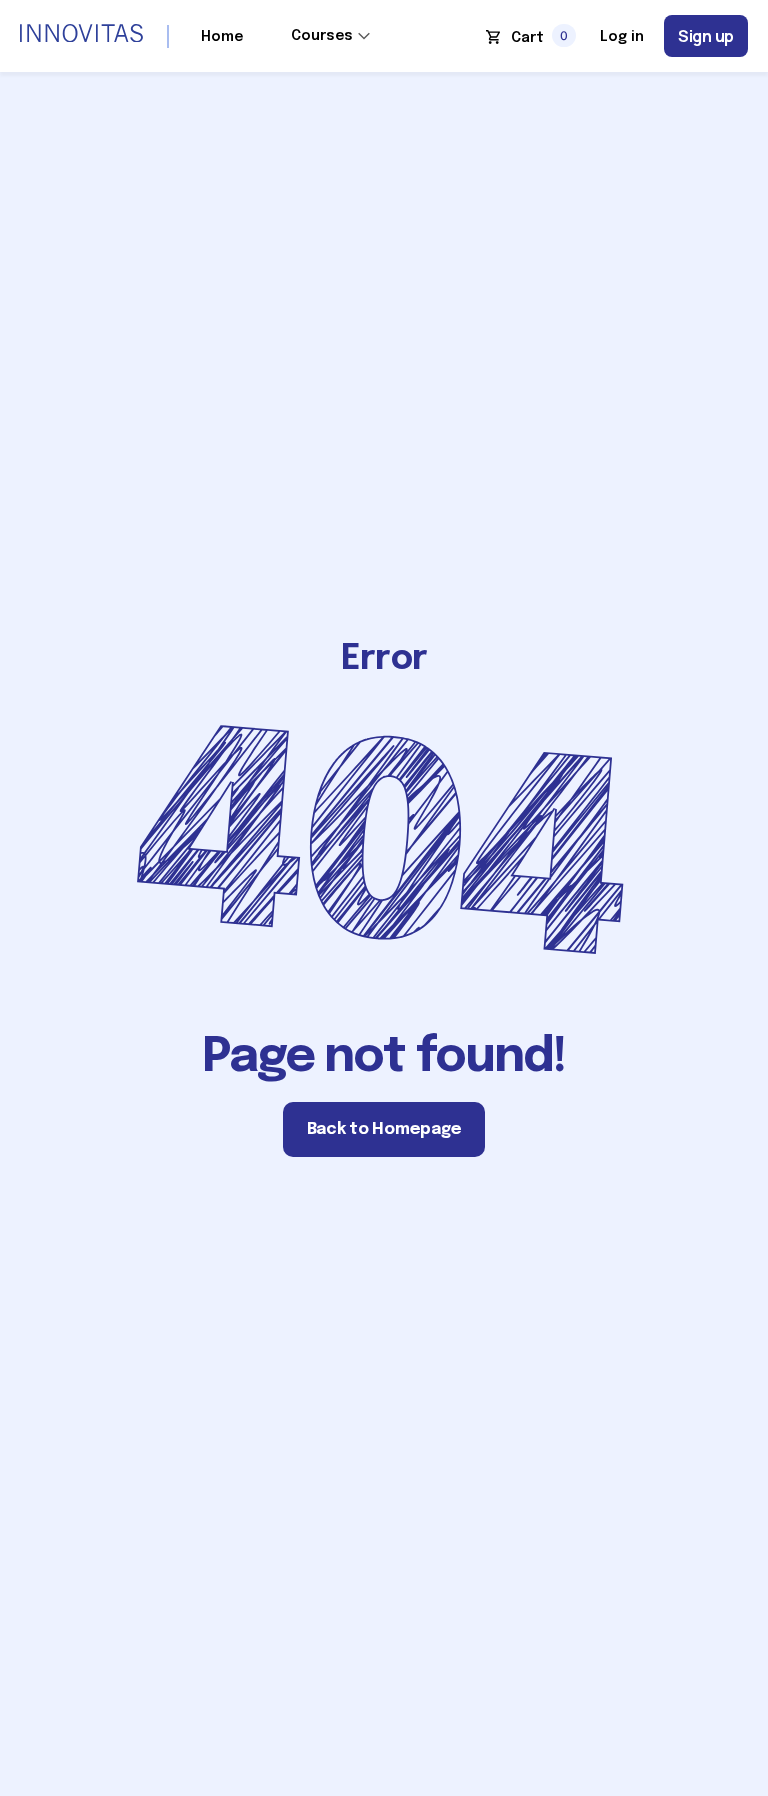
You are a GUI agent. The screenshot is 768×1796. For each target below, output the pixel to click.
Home (222, 37)
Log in (622, 37)
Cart (527, 38)
